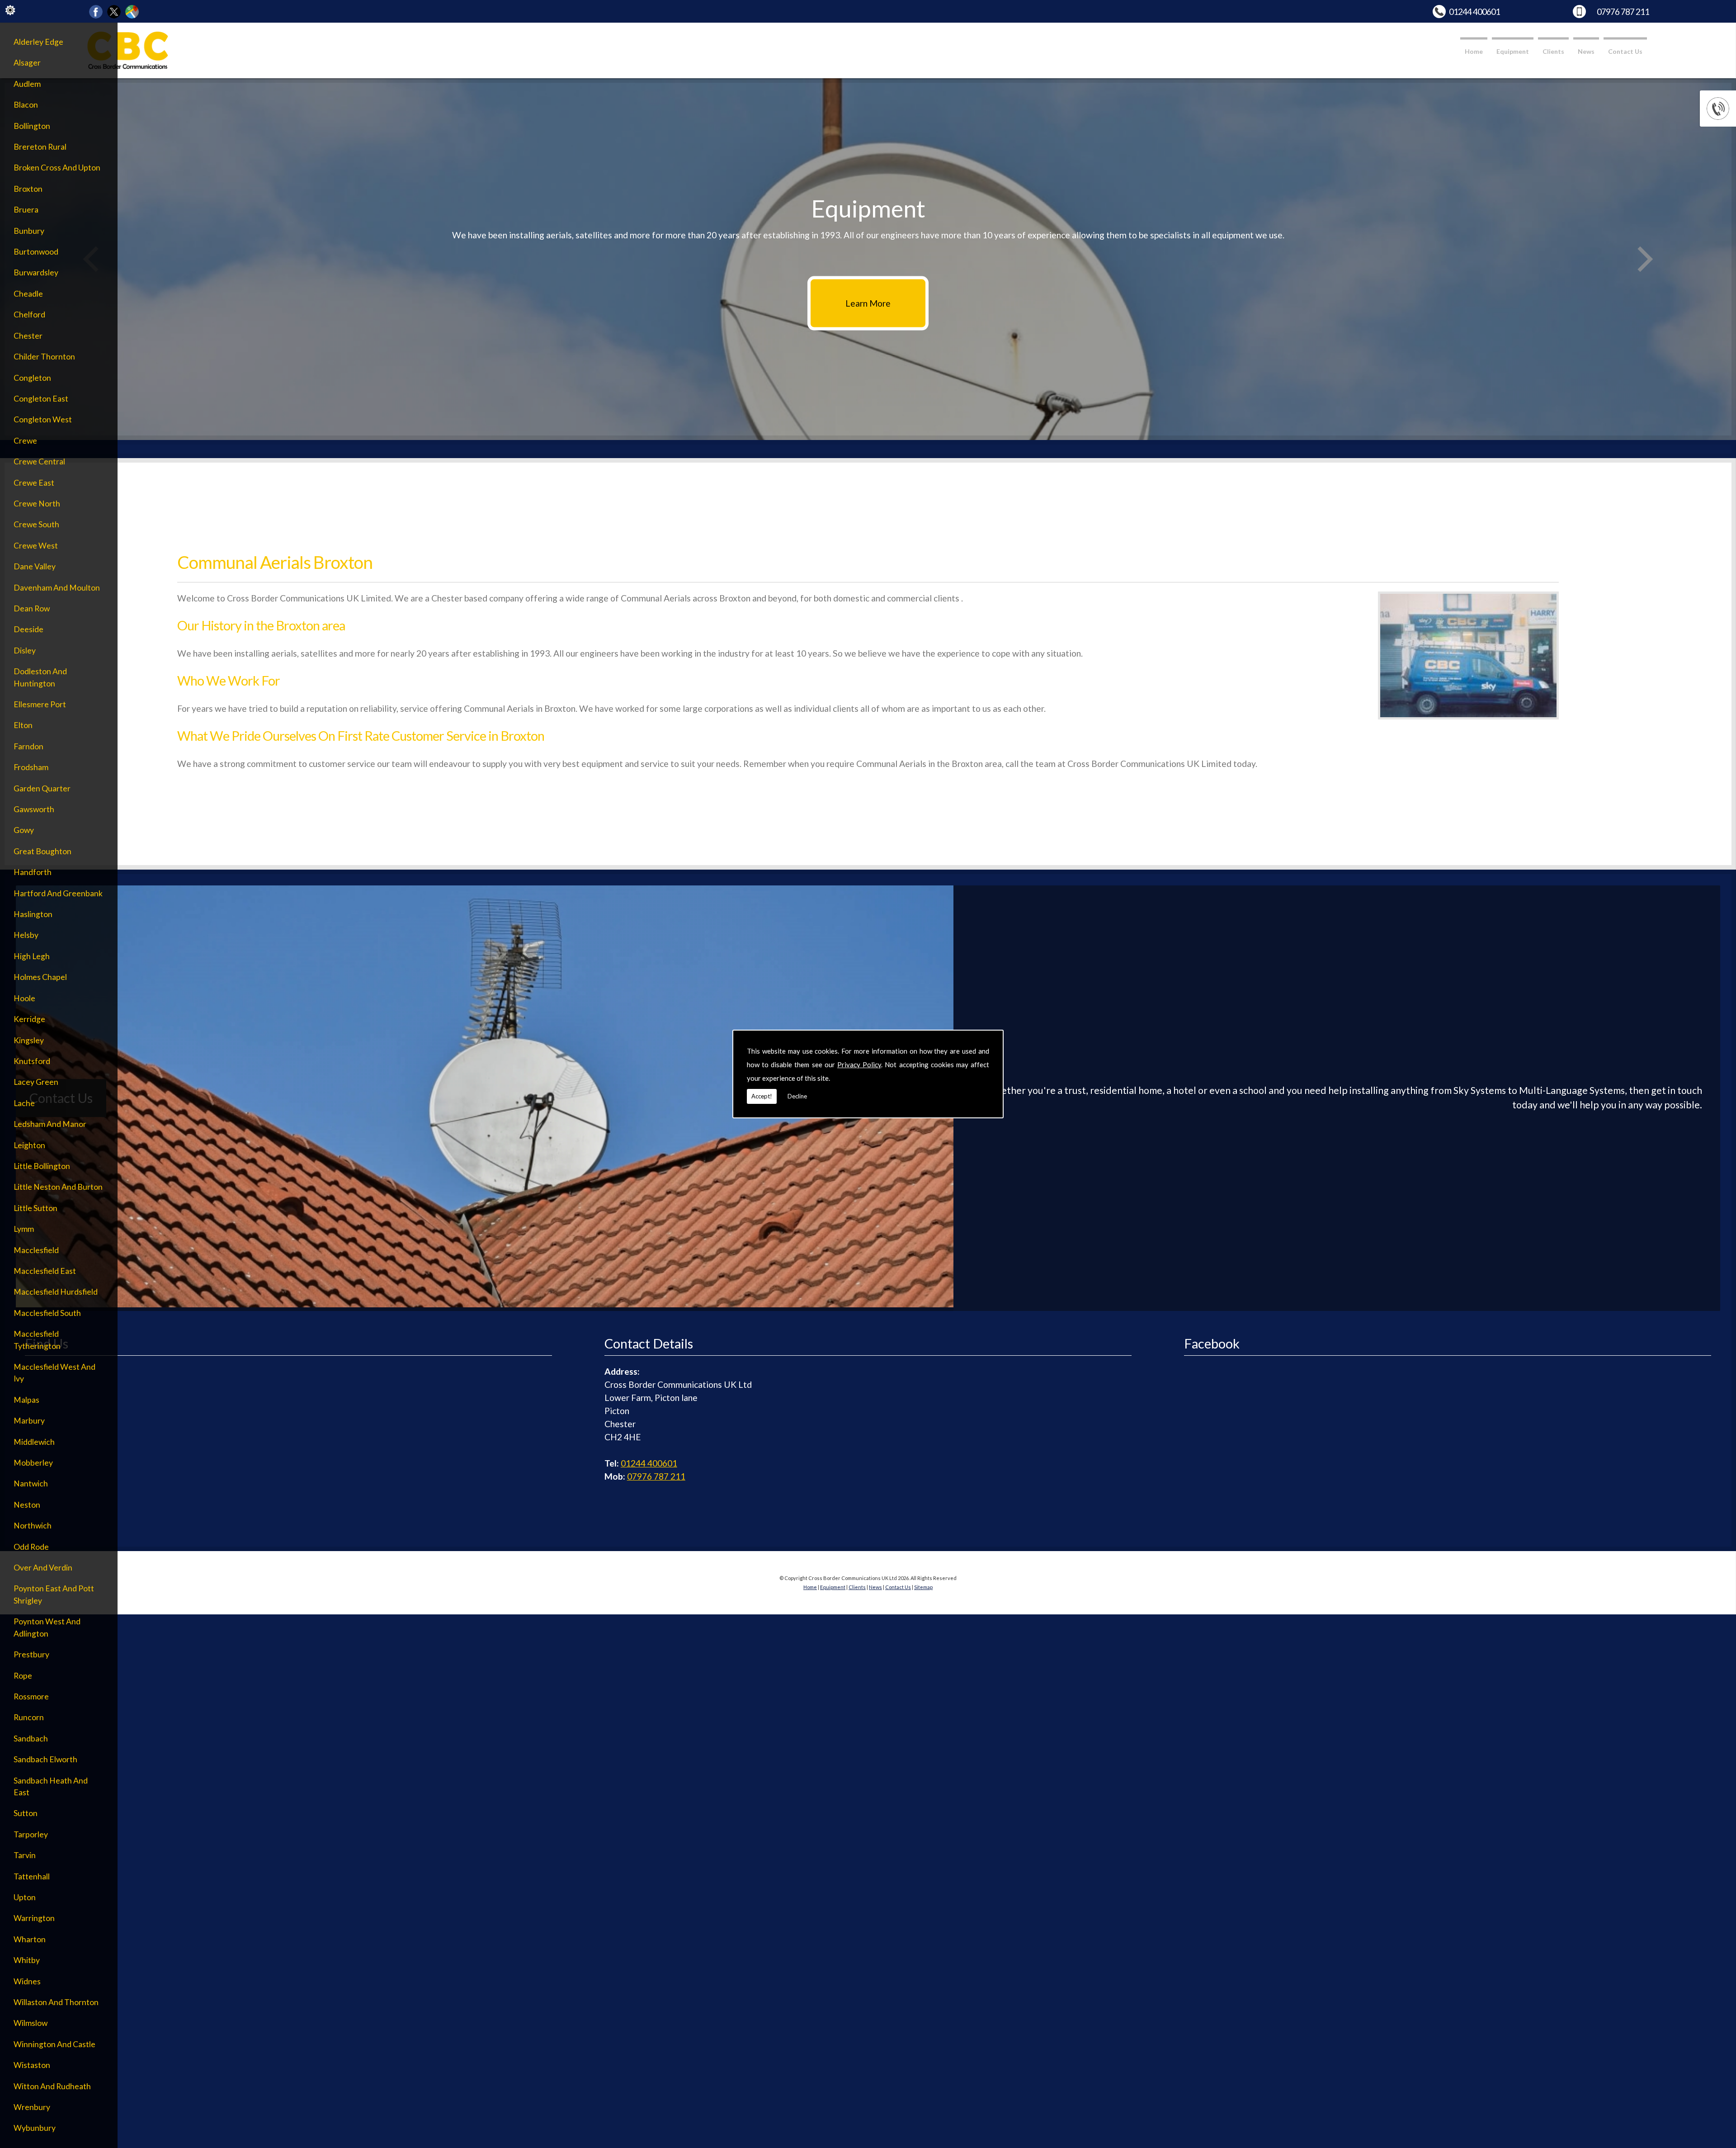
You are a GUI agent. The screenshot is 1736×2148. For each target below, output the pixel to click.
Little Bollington (42, 1166)
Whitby (27, 1960)
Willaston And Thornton (56, 2002)
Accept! (762, 1096)
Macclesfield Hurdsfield (56, 1292)
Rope (23, 1676)
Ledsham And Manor (50, 1124)
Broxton (28, 189)
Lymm (24, 1229)
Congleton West (43, 419)
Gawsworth (34, 809)
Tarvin (25, 1855)
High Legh (32, 956)
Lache (24, 1103)
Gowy (24, 830)
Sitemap (923, 1587)
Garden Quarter (42, 788)
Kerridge (29, 1019)
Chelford (29, 315)
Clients (1553, 51)
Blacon (26, 105)
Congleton (32, 378)
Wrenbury (32, 2107)
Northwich (33, 1526)
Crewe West (36, 546)
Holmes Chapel (40, 977)
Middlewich (34, 1442)
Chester (28, 336)
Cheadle (28, 294)
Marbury (29, 1421)
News (1586, 51)
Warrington (34, 1918)
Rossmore (31, 1696)
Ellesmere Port (40, 704)
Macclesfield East (45, 1271)
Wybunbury (35, 2128)
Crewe (25, 441)
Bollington (32, 126)
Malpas (26, 1400)
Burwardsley (36, 272)
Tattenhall (32, 1876)
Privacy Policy (859, 1065)
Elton (23, 725)
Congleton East (41, 399)
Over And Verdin (43, 1568)
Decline (797, 1096)
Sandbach (31, 1739)
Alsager (27, 63)
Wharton (30, 1939)
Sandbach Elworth (45, 1759)
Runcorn (29, 1717)
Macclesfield (36, 1250)
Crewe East (34, 483)
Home (1474, 51)
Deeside (28, 629)
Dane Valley (35, 566)
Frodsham (31, 767)
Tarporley (31, 1834)
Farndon (28, 746)
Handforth (33, 872)
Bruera (26, 210)
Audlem (27, 84)
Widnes (27, 1981)
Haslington (33, 914)
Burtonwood (36, 252)
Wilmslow (31, 2023)
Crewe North (37, 504)
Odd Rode (31, 1547)
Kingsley (29, 1040)
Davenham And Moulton (57, 588)
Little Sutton (35, 1208)
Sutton (26, 1813)
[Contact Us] (485, 1304)
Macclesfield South (47, 1313)
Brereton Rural (40, 147)
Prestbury (31, 1654)
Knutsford (32, 1061)
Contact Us (1625, 51)
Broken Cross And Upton (57, 168)
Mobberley (33, 1463)
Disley (25, 651)
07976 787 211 (1623, 12)
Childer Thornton (44, 357)
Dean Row (32, 608)
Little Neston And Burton (58, 1187)
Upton (25, 1897)
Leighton (29, 1145)
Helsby (26, 935)
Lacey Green (36, 1082)
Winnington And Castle (54, 2044)
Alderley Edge (38, 42)
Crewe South (36, 524)
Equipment (1513, 51)
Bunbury (29, 231)
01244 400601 (1474, 12)
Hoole (24, 998)
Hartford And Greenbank (58, 893)
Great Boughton (42, 851)
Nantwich (31, 1483)
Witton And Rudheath (52, 2086)
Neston (27, 1505)
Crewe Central (39, 461)
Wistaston (32, 2065)
